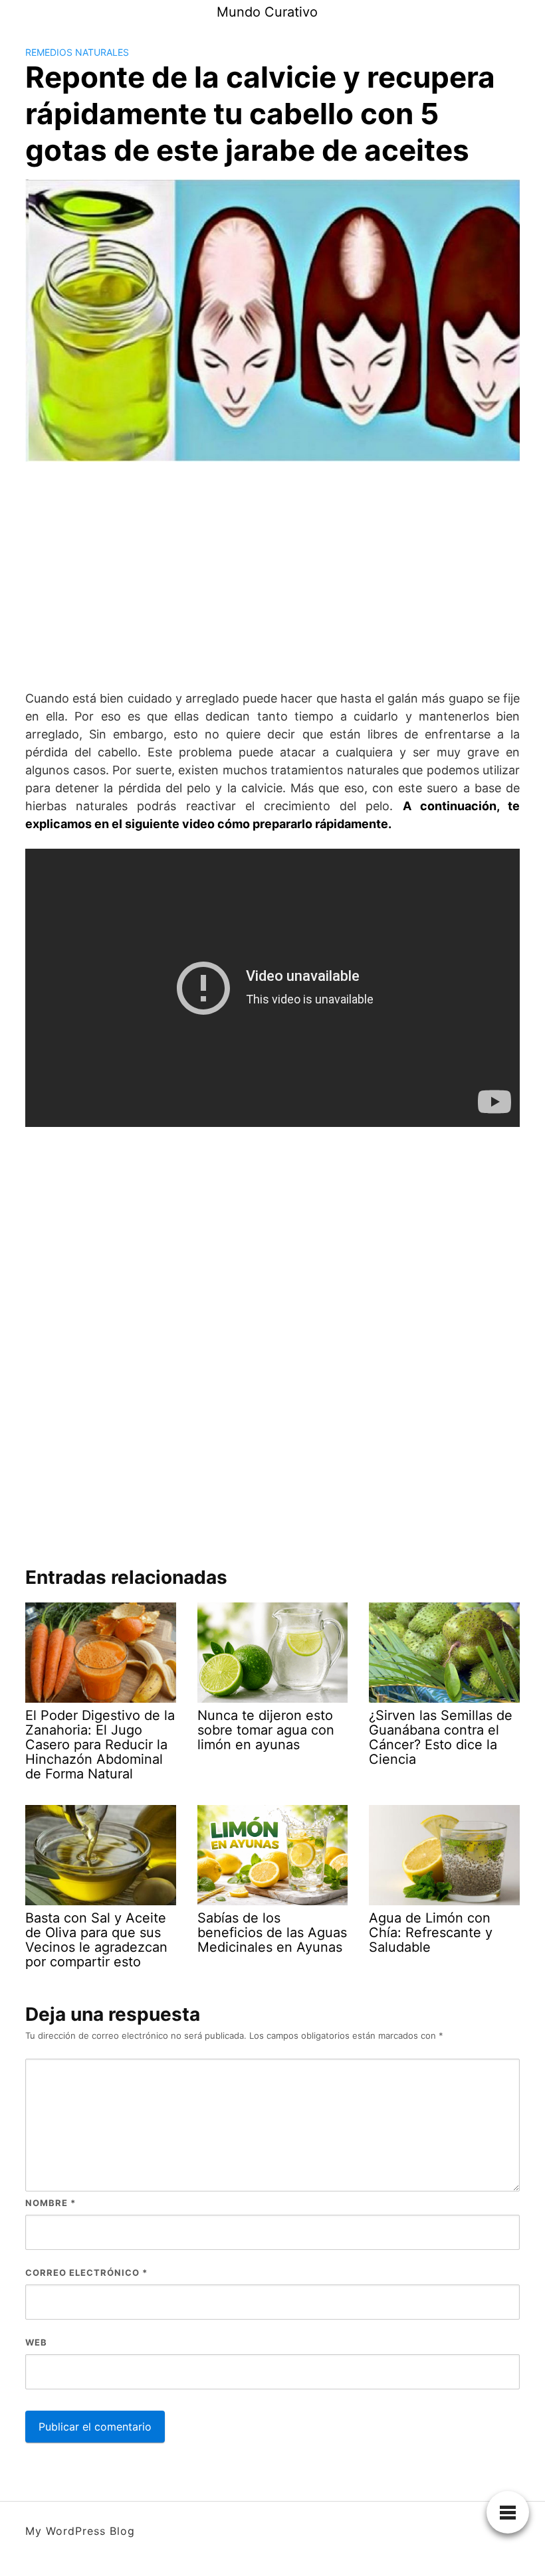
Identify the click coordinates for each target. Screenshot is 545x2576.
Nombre (51, 2203)
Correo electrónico (86, 2273)
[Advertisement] (272, 576)
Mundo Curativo (267, 12)
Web (36, 2342)
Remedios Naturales (77, 52)
